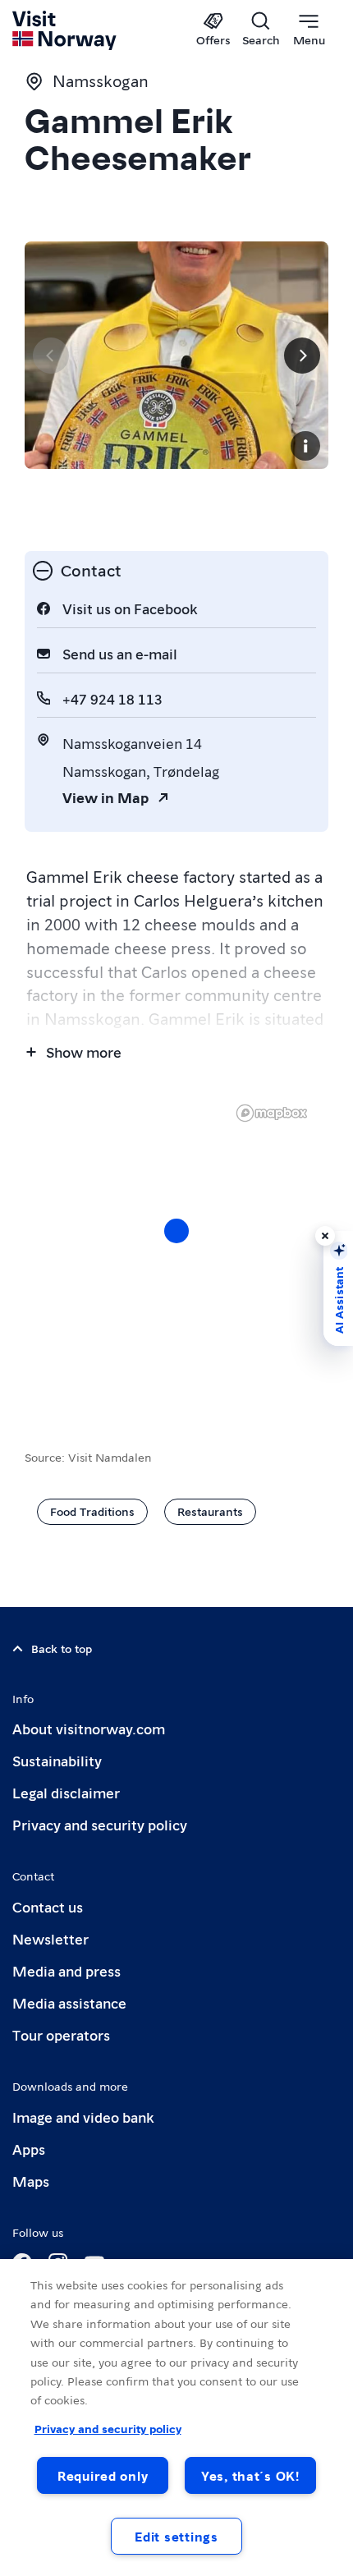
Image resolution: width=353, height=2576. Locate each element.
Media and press (66, 1970)
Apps (29, 2149)
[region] (176, 1247)
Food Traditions (92, 1511)
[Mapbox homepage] (272, 1113)
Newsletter (50, 1938)
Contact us (48, 1906)
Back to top (62, 1648)
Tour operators (61, 2034)
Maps (31, 2181)
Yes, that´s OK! (250, 2475)
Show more (84, 1052)
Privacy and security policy (100, 1824)
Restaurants (210, 1511)
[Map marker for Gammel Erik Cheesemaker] (176, 1231)
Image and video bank (83, 2117)
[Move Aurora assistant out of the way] (325, 1236)
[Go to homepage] (65, 30)
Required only (103, 2475)
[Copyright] (305, 446)
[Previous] (51, 356)
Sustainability (57, 1760)
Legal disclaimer (66, 1792)
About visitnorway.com (89, 1728)
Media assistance (69, 2002)
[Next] (302, 356)
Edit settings (176, 2536)
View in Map (105, 797)
